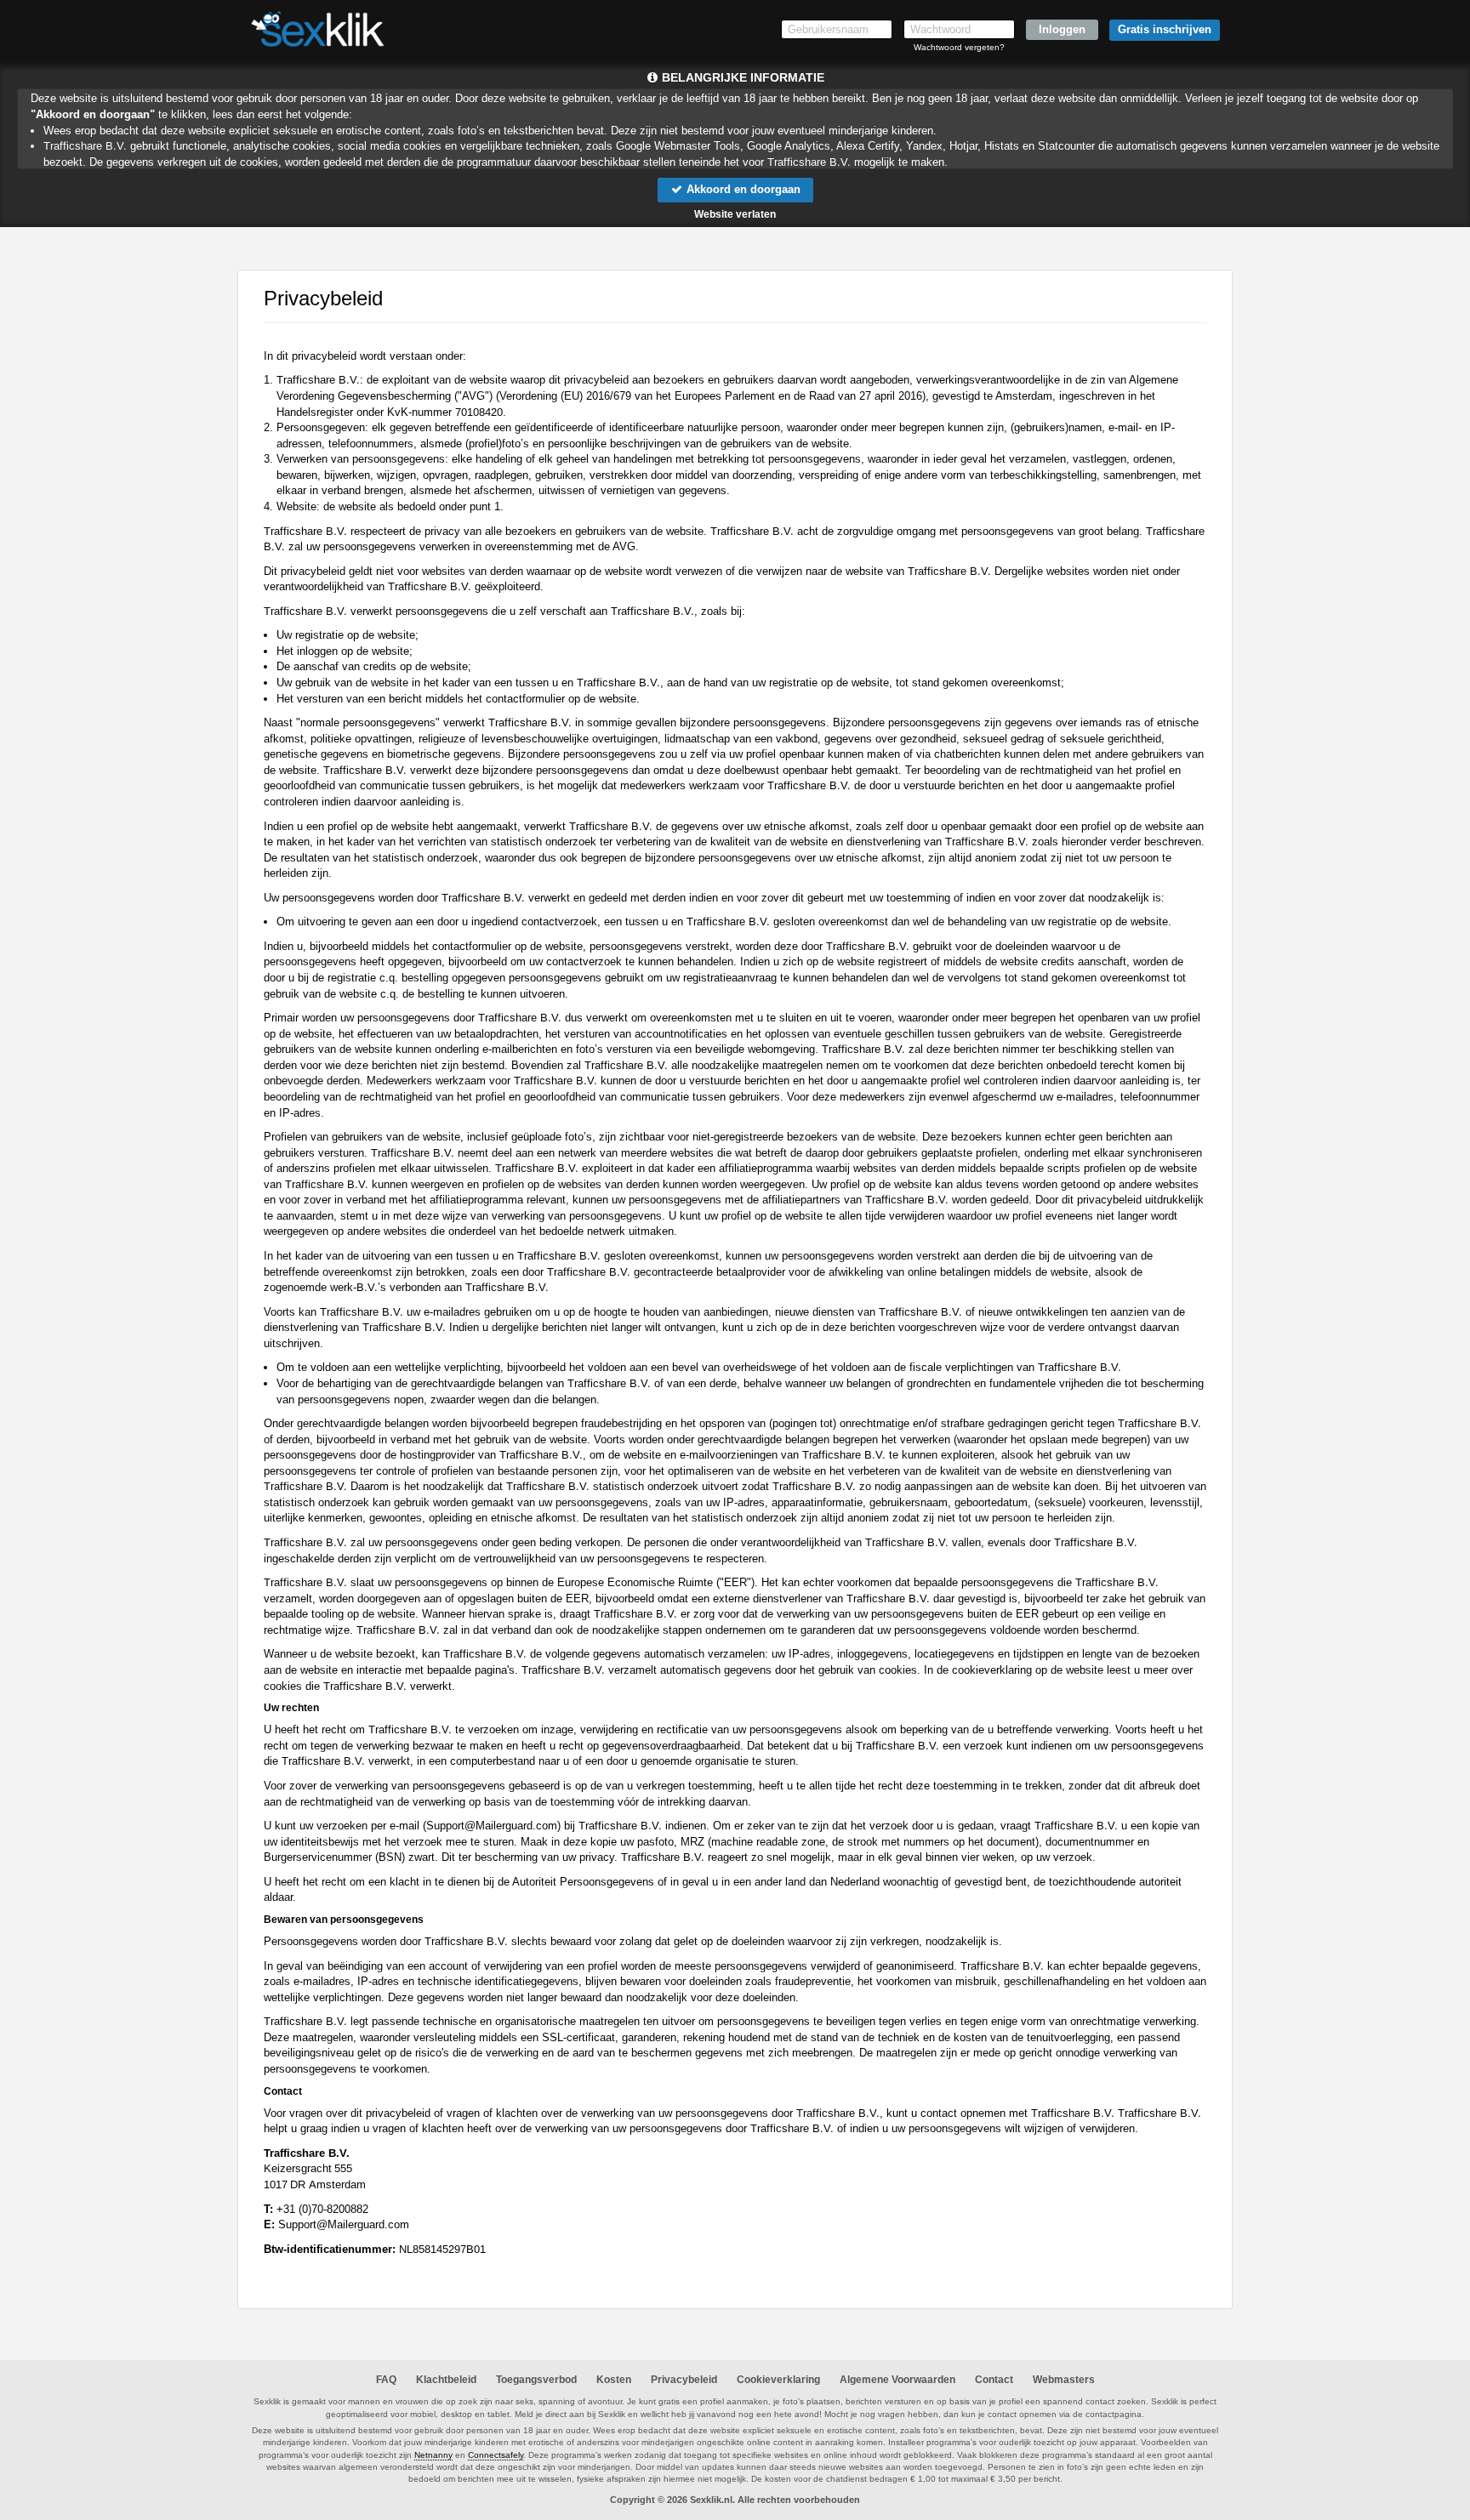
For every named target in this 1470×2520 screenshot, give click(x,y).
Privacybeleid (684, 2380)
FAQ (386, 2380)
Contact (994, 2380)
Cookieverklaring (778, 2380)
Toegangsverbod (536, 2380)
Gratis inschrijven (1165, 29)
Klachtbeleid (446, 2380)
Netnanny (433, 2455)
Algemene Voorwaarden (897, 2380)
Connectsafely (496, 2455)
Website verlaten (735, 214)
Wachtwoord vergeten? (959, 47)
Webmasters (1064, 2380)
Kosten (614, 2380)
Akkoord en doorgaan (742, 189)
